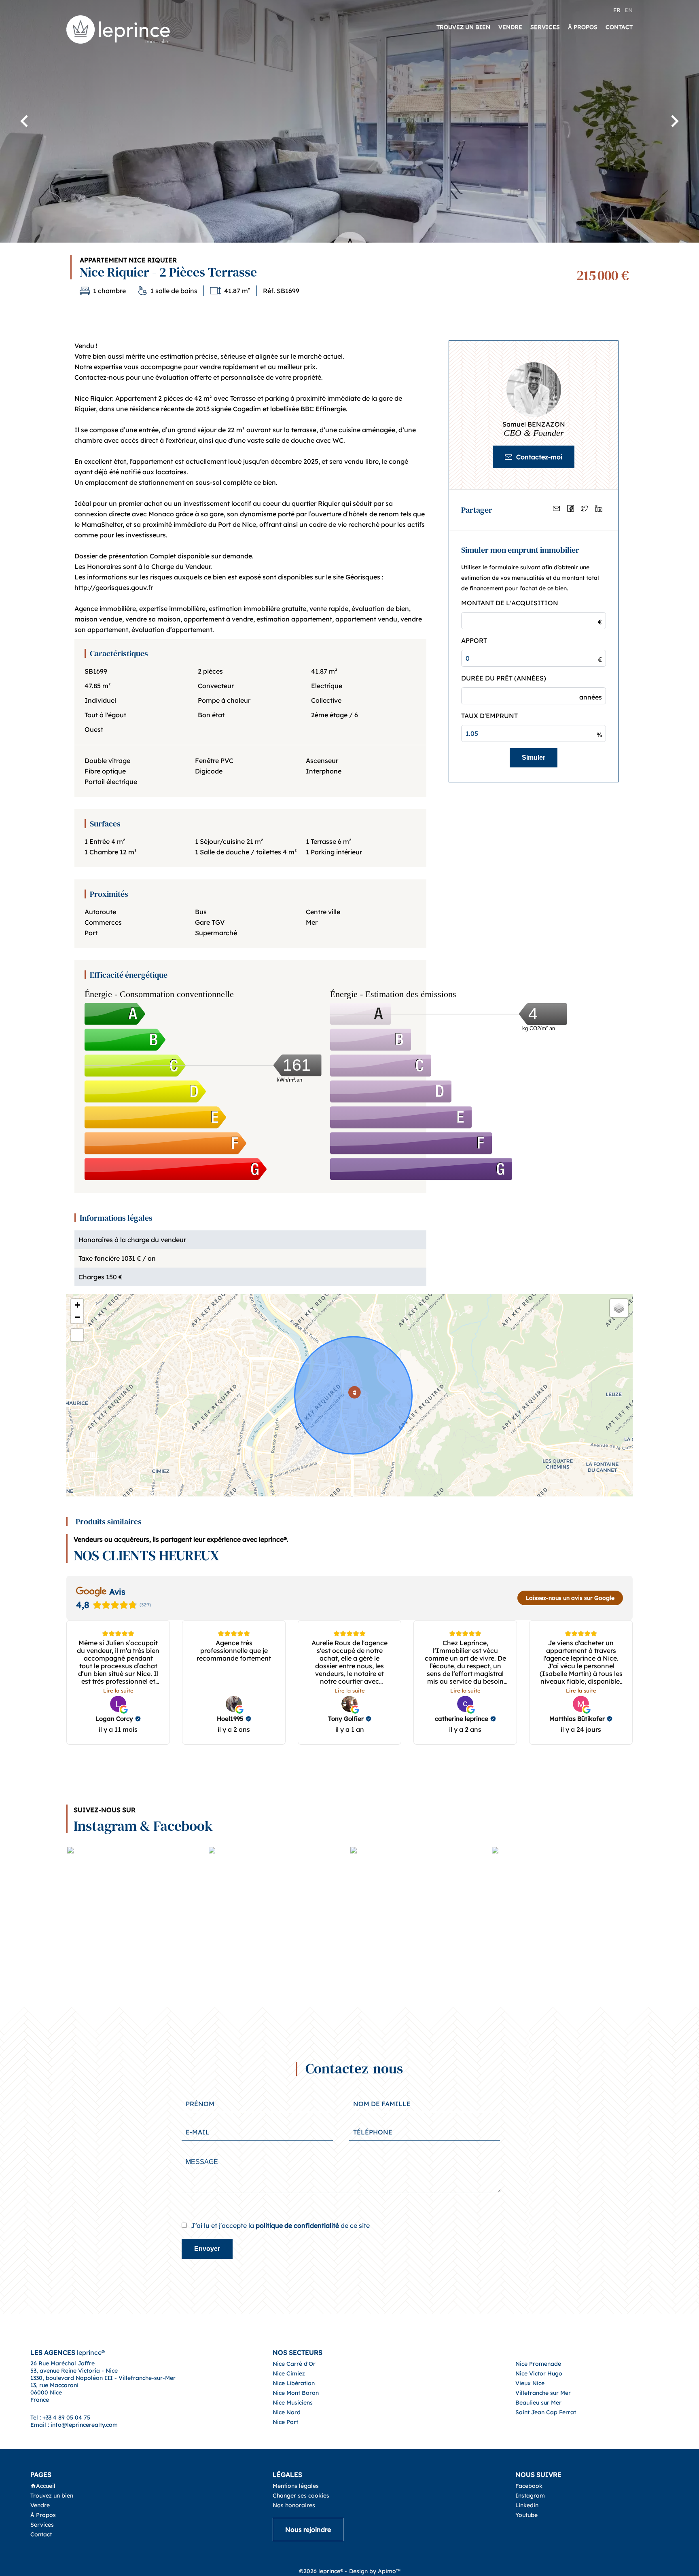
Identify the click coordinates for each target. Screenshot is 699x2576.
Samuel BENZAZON (534, 424)
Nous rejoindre (308, 2530)
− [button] (77, 1317)
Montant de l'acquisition (510, 603)
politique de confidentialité (297, 2225)
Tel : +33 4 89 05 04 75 (60, 2418)
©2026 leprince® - (323, 2571)
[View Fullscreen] (77, 1335)
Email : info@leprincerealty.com (74, 2425)
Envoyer (207, 2249)
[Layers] (619, 1308)
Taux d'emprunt (489, 716)
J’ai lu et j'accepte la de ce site (280, 2225)
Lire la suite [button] (118, 1691)
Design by (375, 2571)
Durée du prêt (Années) (504, 678)
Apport (474, 640)
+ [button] (77, 1305)
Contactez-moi (539, 457)
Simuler (534, 758)
